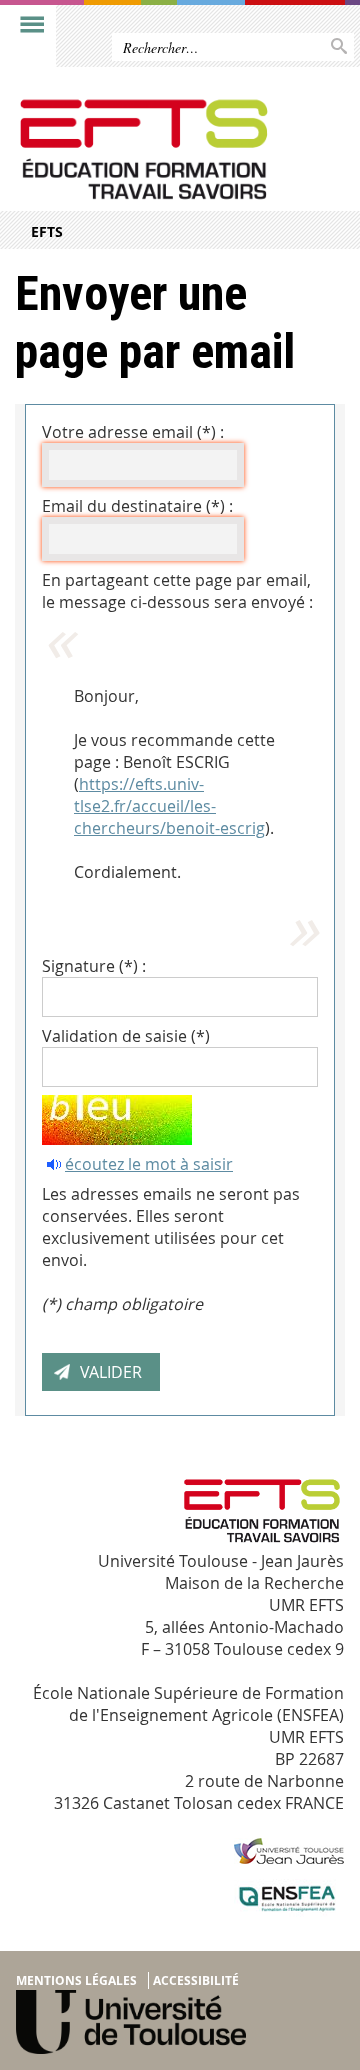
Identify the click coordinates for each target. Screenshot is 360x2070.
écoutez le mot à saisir (149, 1164)
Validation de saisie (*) (126, 1036)
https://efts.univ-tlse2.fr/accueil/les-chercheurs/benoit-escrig (169, 806)
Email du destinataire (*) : (137, 506)
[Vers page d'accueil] (143, 149)
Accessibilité (196, 1980)
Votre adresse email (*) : (133, 432)
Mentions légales (76, 1980)
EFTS (47, 231)
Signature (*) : (94, 966)
